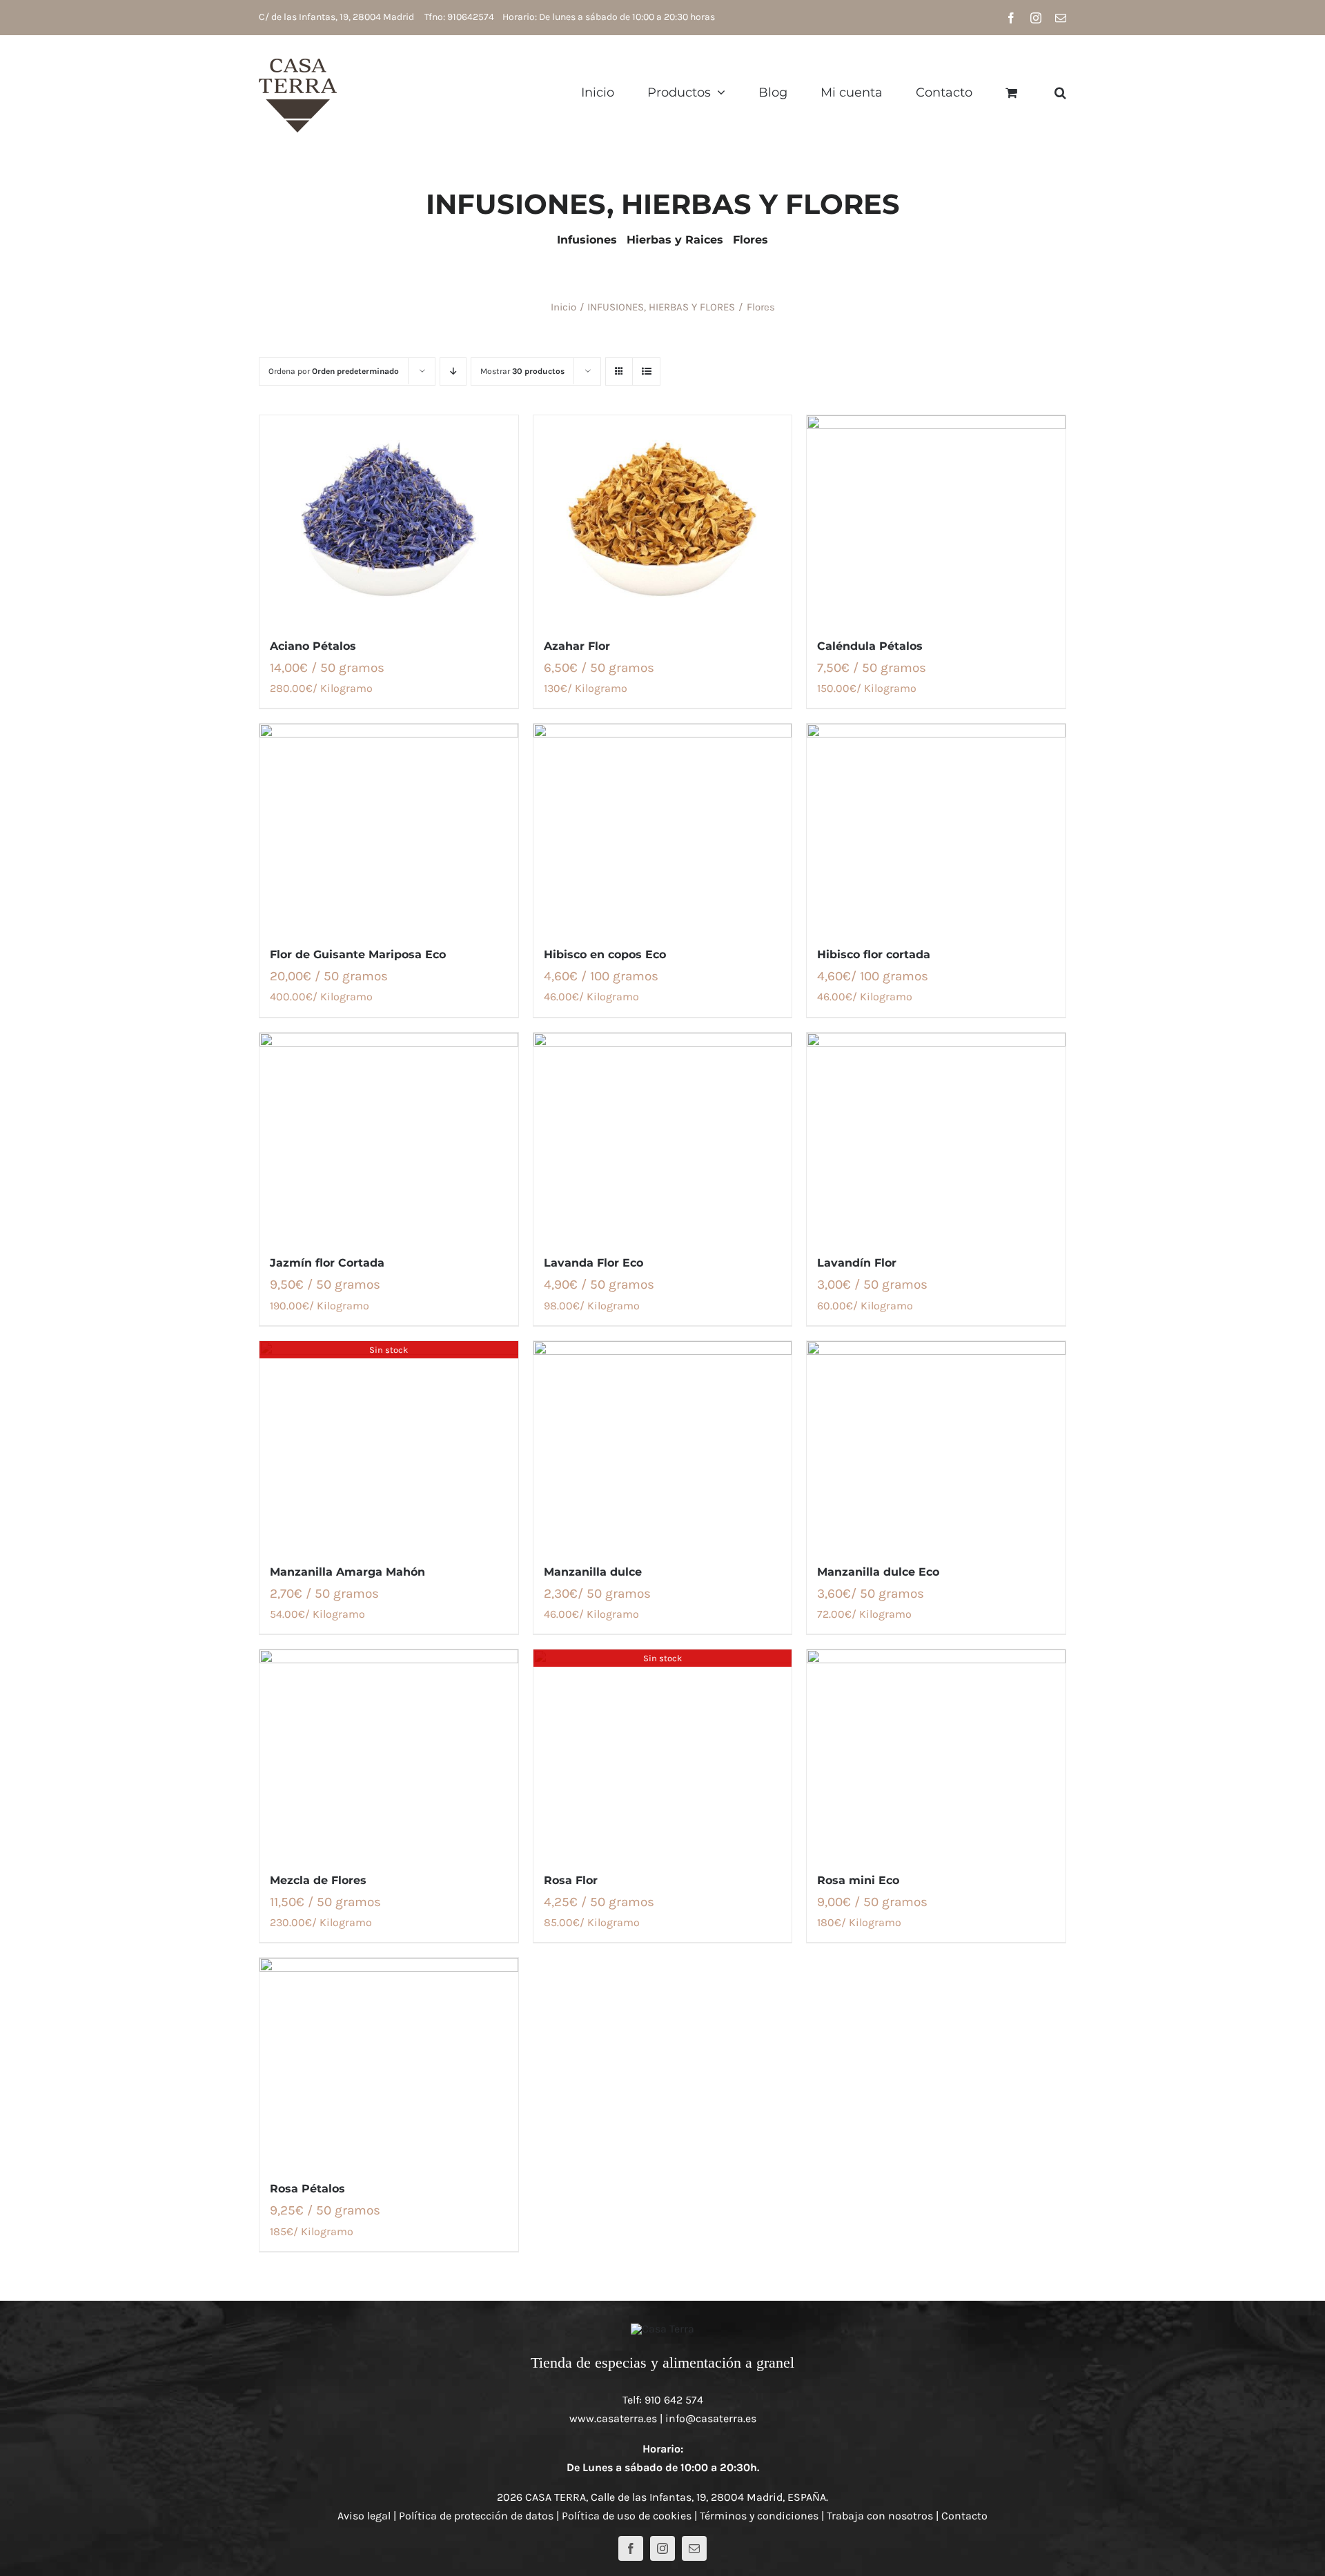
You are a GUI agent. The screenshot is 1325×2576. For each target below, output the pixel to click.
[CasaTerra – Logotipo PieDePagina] (662, 2329)
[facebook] (631, 2548)
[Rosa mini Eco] (936, 1753)
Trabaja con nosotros (880, 2516)
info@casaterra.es (711, 2418)
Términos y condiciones (759, 2516)
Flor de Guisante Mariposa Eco (358, 954)
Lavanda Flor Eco (593, 1263)
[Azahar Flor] (663, 519)
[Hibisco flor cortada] (936, 827)
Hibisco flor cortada (874, 954)
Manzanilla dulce (593, 1572)
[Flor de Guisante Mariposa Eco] (389, 827)
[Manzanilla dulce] (663, 1445)
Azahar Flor (577, 646)
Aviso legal (364, 2516)
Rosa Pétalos (307, 2189)
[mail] (694, 2548)
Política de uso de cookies (627, 2516)
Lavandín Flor (857, 1263)
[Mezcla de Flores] (389, 1753)
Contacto (964, 2516)
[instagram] (662, 2548)
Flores (750, 240)
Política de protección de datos (476, 2516)
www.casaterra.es (613, 2418)
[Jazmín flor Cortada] (389, 1136)
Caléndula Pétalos (870, 646)
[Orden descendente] (453, 371)
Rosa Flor (571, 1880)
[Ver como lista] (646, 371)
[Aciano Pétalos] (389, 519)
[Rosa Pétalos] (389, 2061)
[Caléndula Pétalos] (936, 519)
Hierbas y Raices (675, 240)
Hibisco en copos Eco (605, 954)
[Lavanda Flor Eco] (663, 1136)
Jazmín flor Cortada (327, 1263)
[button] (1060, 92)
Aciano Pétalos (313, 646)
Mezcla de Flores (318, 1880)
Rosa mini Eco (858, 1880)
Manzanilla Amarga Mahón (347, 1572)
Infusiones (587, 240)
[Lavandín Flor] (936, 1136)
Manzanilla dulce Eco (878, 1572)
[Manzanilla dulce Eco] (936, 1445)
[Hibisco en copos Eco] (663, 827)
